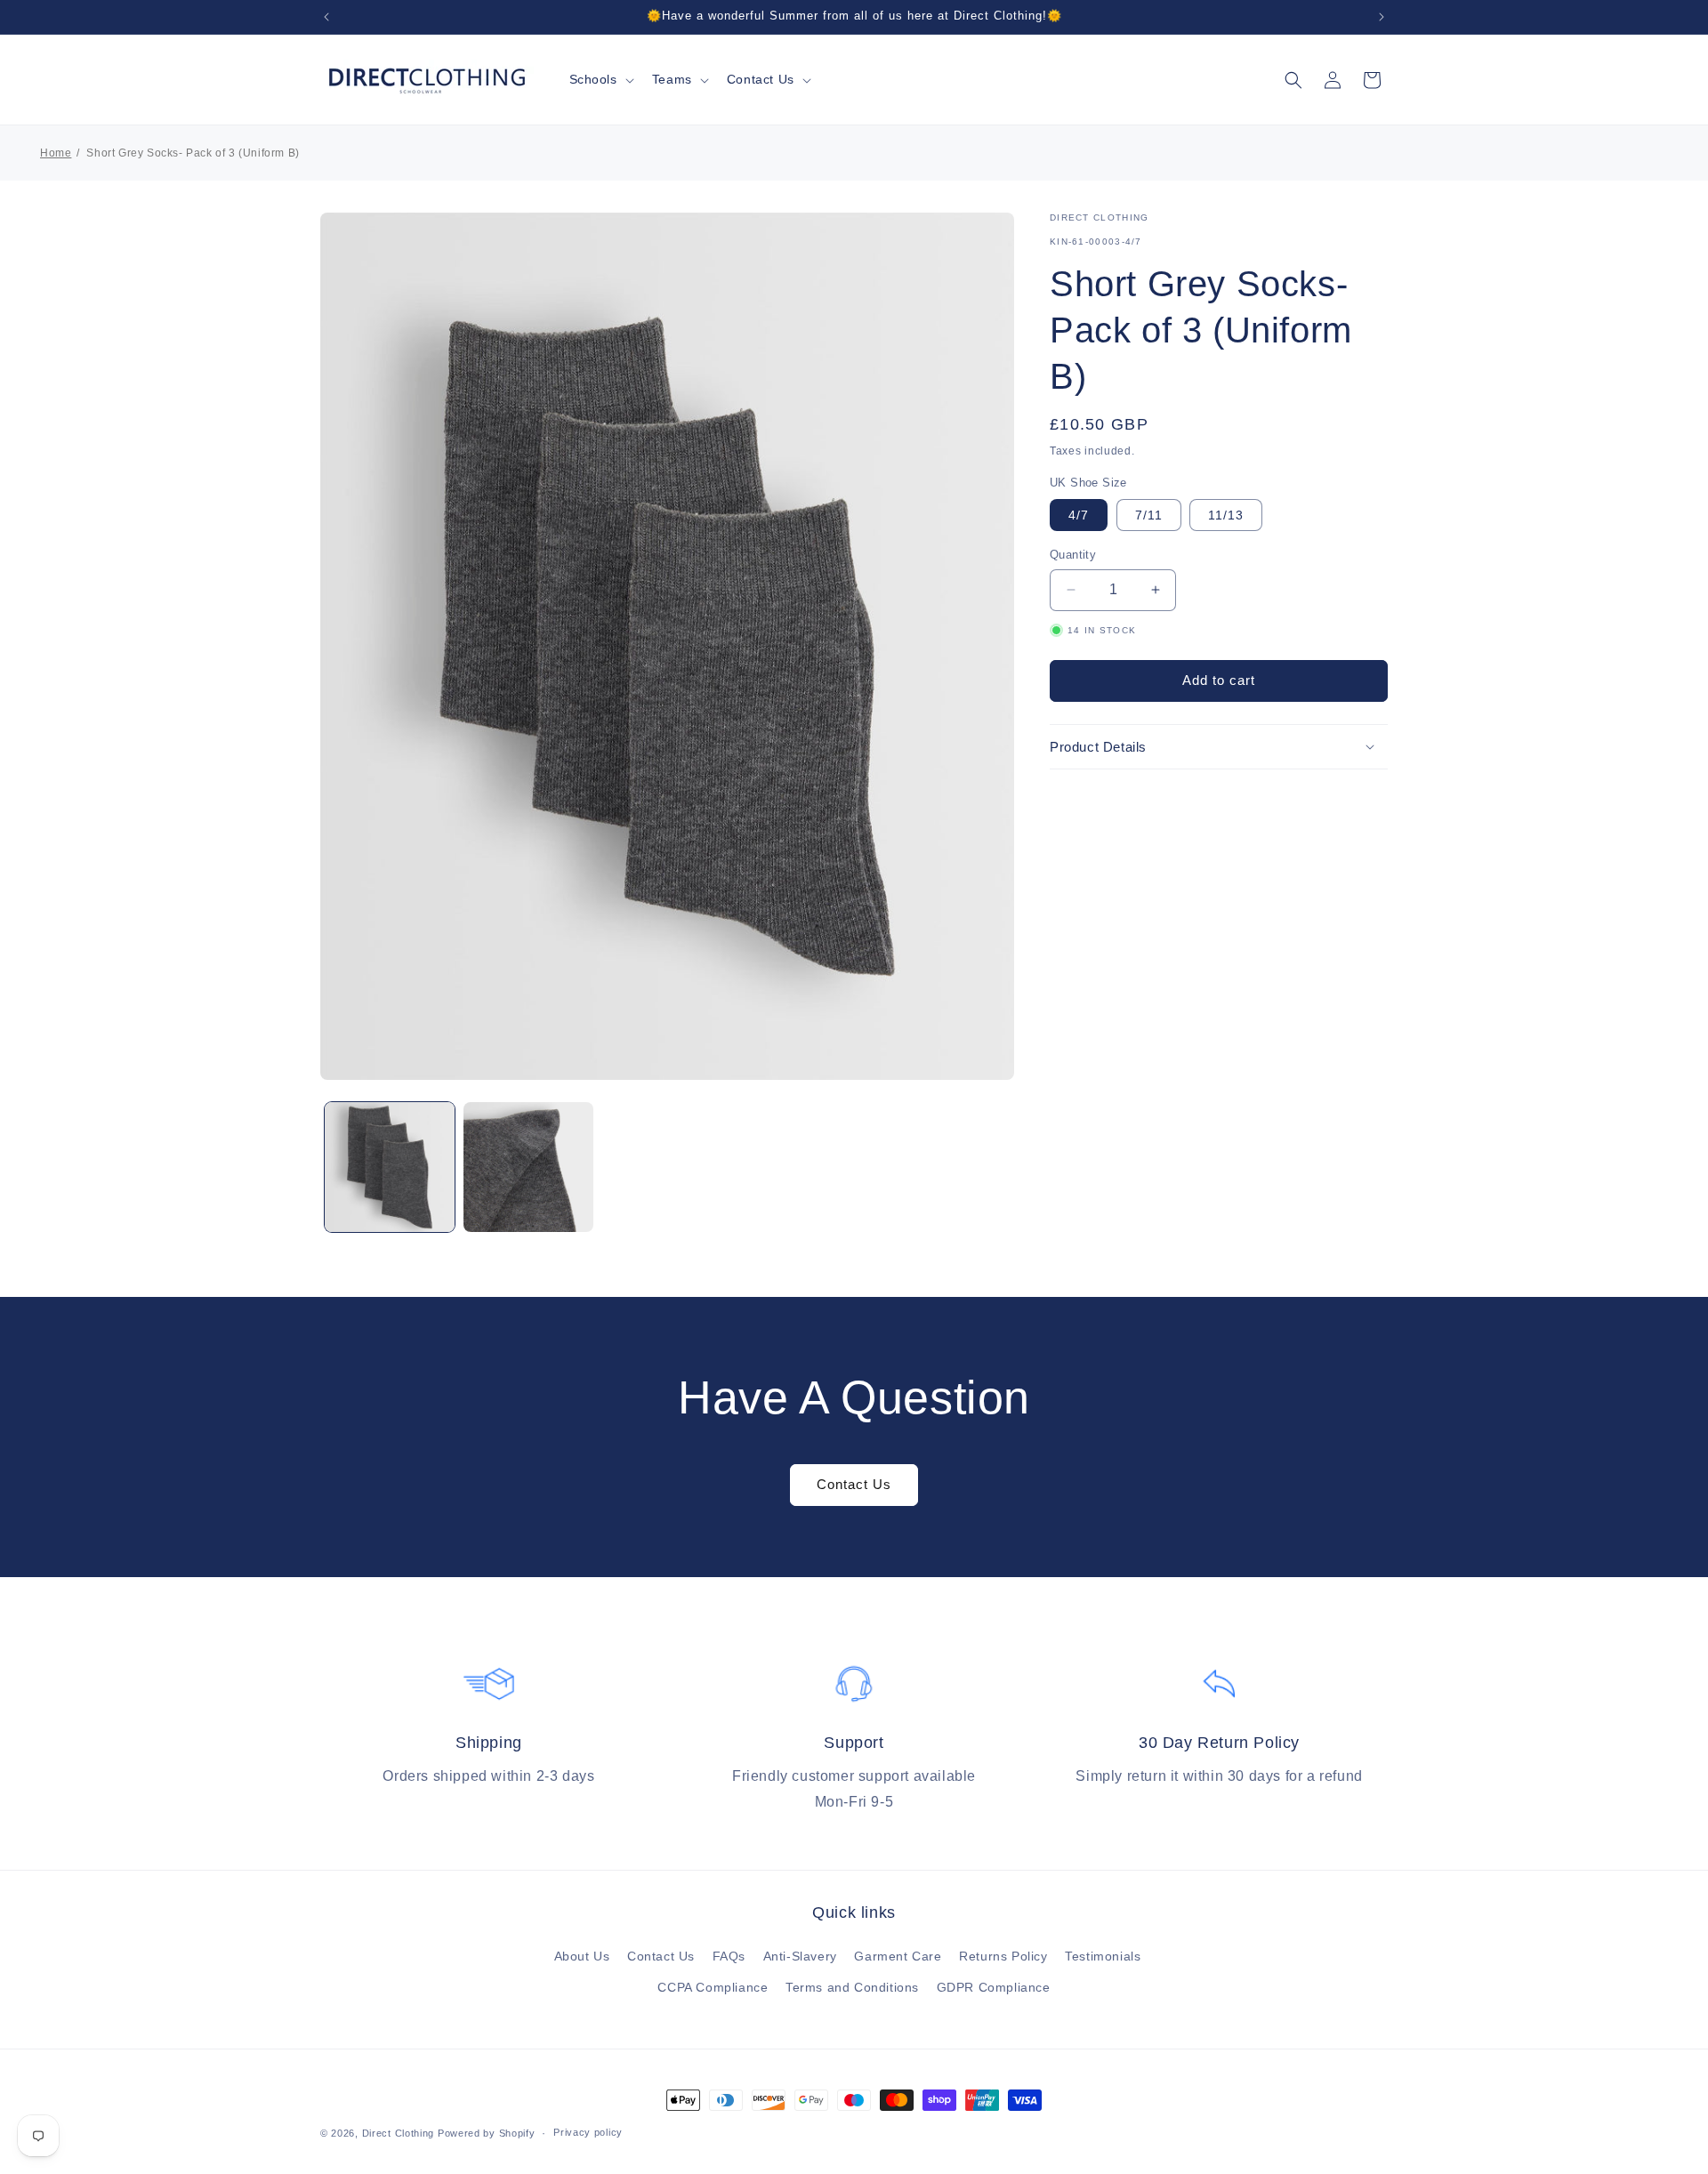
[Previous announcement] (326, 17)
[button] (600, 79)
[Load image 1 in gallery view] (390, 1167)
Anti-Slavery (800, 1956)
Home (56, 153)
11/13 (1226, 515)
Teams (672, 79)
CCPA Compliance (713, 1987)
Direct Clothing (399, 2133)
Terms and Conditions (852, 1987)
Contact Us (761, 79)
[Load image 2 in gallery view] (528, 1167)
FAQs (729, 1956)
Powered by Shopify (487, 2133)
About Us (582, 1956)
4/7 (1079, 515)
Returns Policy (1003, 1956)
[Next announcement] (1382, 17)
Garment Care (898, 1956)
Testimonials (1103, 1956)
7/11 (1149, 515)
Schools (593, 79)
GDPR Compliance (994, 1987)
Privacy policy (588, 2132)
